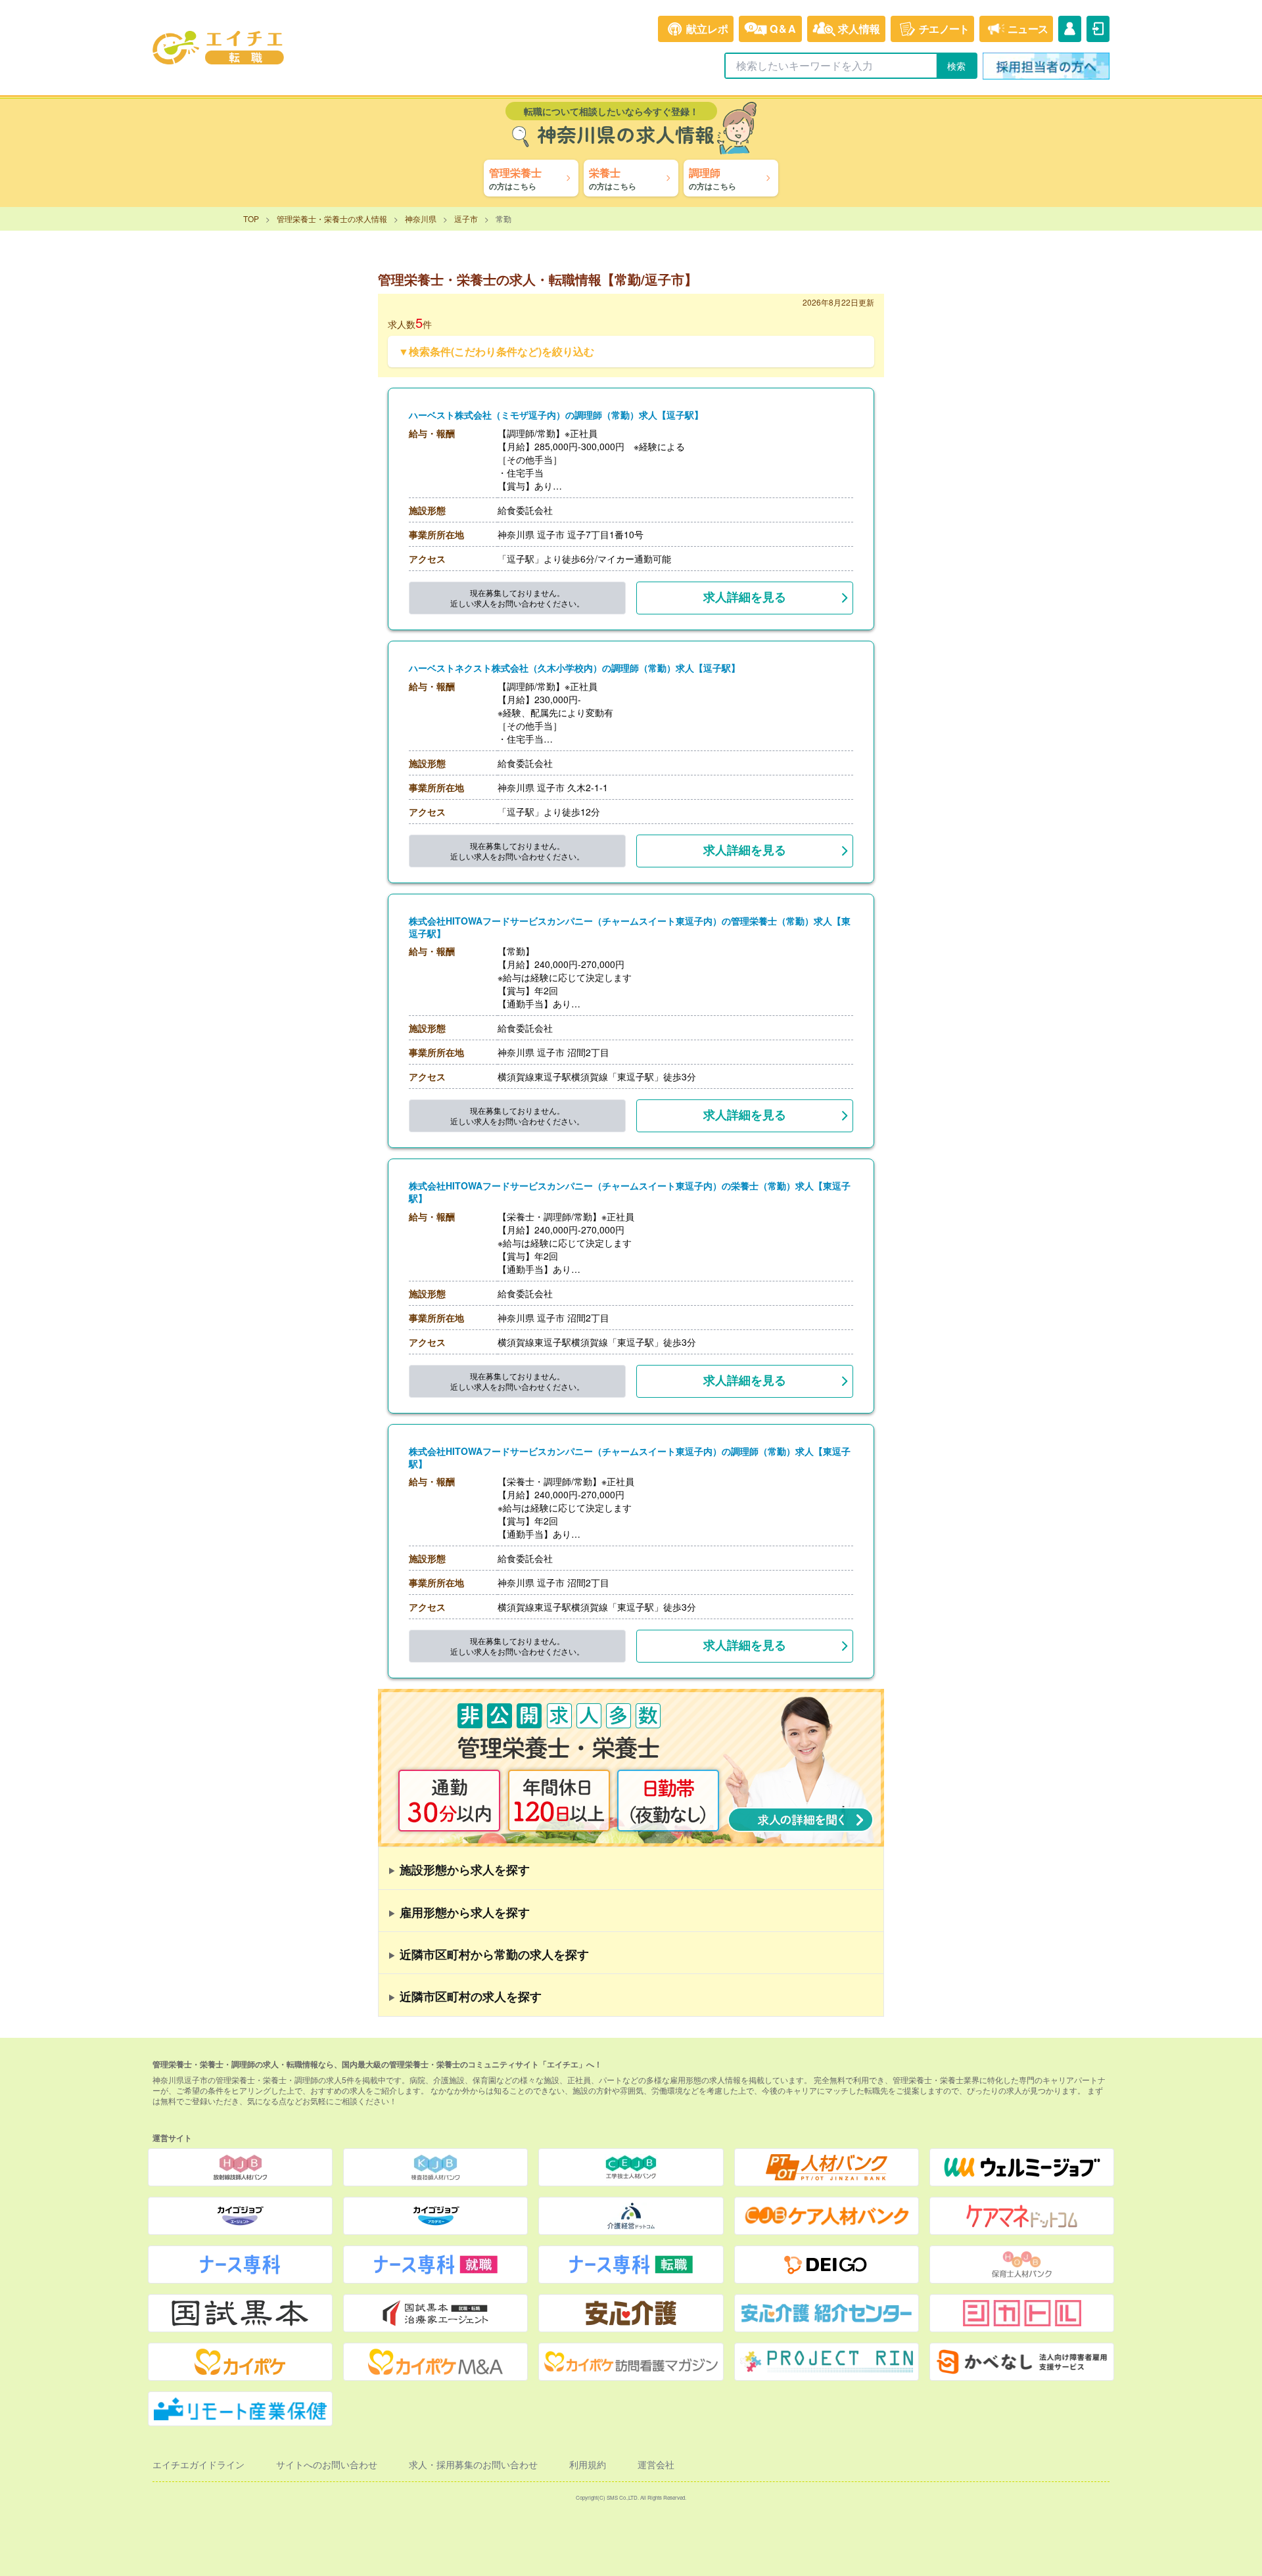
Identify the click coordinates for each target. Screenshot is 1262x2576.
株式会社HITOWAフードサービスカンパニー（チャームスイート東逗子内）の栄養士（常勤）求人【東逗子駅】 (630, 1192)
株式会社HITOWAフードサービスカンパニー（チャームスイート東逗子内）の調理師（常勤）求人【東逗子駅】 (630, 1458)
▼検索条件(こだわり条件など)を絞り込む (496, 351)
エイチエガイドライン (199, 2464)
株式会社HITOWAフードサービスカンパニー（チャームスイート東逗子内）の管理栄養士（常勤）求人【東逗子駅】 (630, 927)
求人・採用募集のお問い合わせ (473, 2464)
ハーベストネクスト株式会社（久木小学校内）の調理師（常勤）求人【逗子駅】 (574, 668)
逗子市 (466, 218)
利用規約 (588, 2464)
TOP (251, 218)
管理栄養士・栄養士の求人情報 (332, 218)
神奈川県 (421, 218)
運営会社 (656, 2464)
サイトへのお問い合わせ (327, 2464)
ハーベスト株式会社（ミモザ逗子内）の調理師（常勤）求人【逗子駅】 (556, 415)
